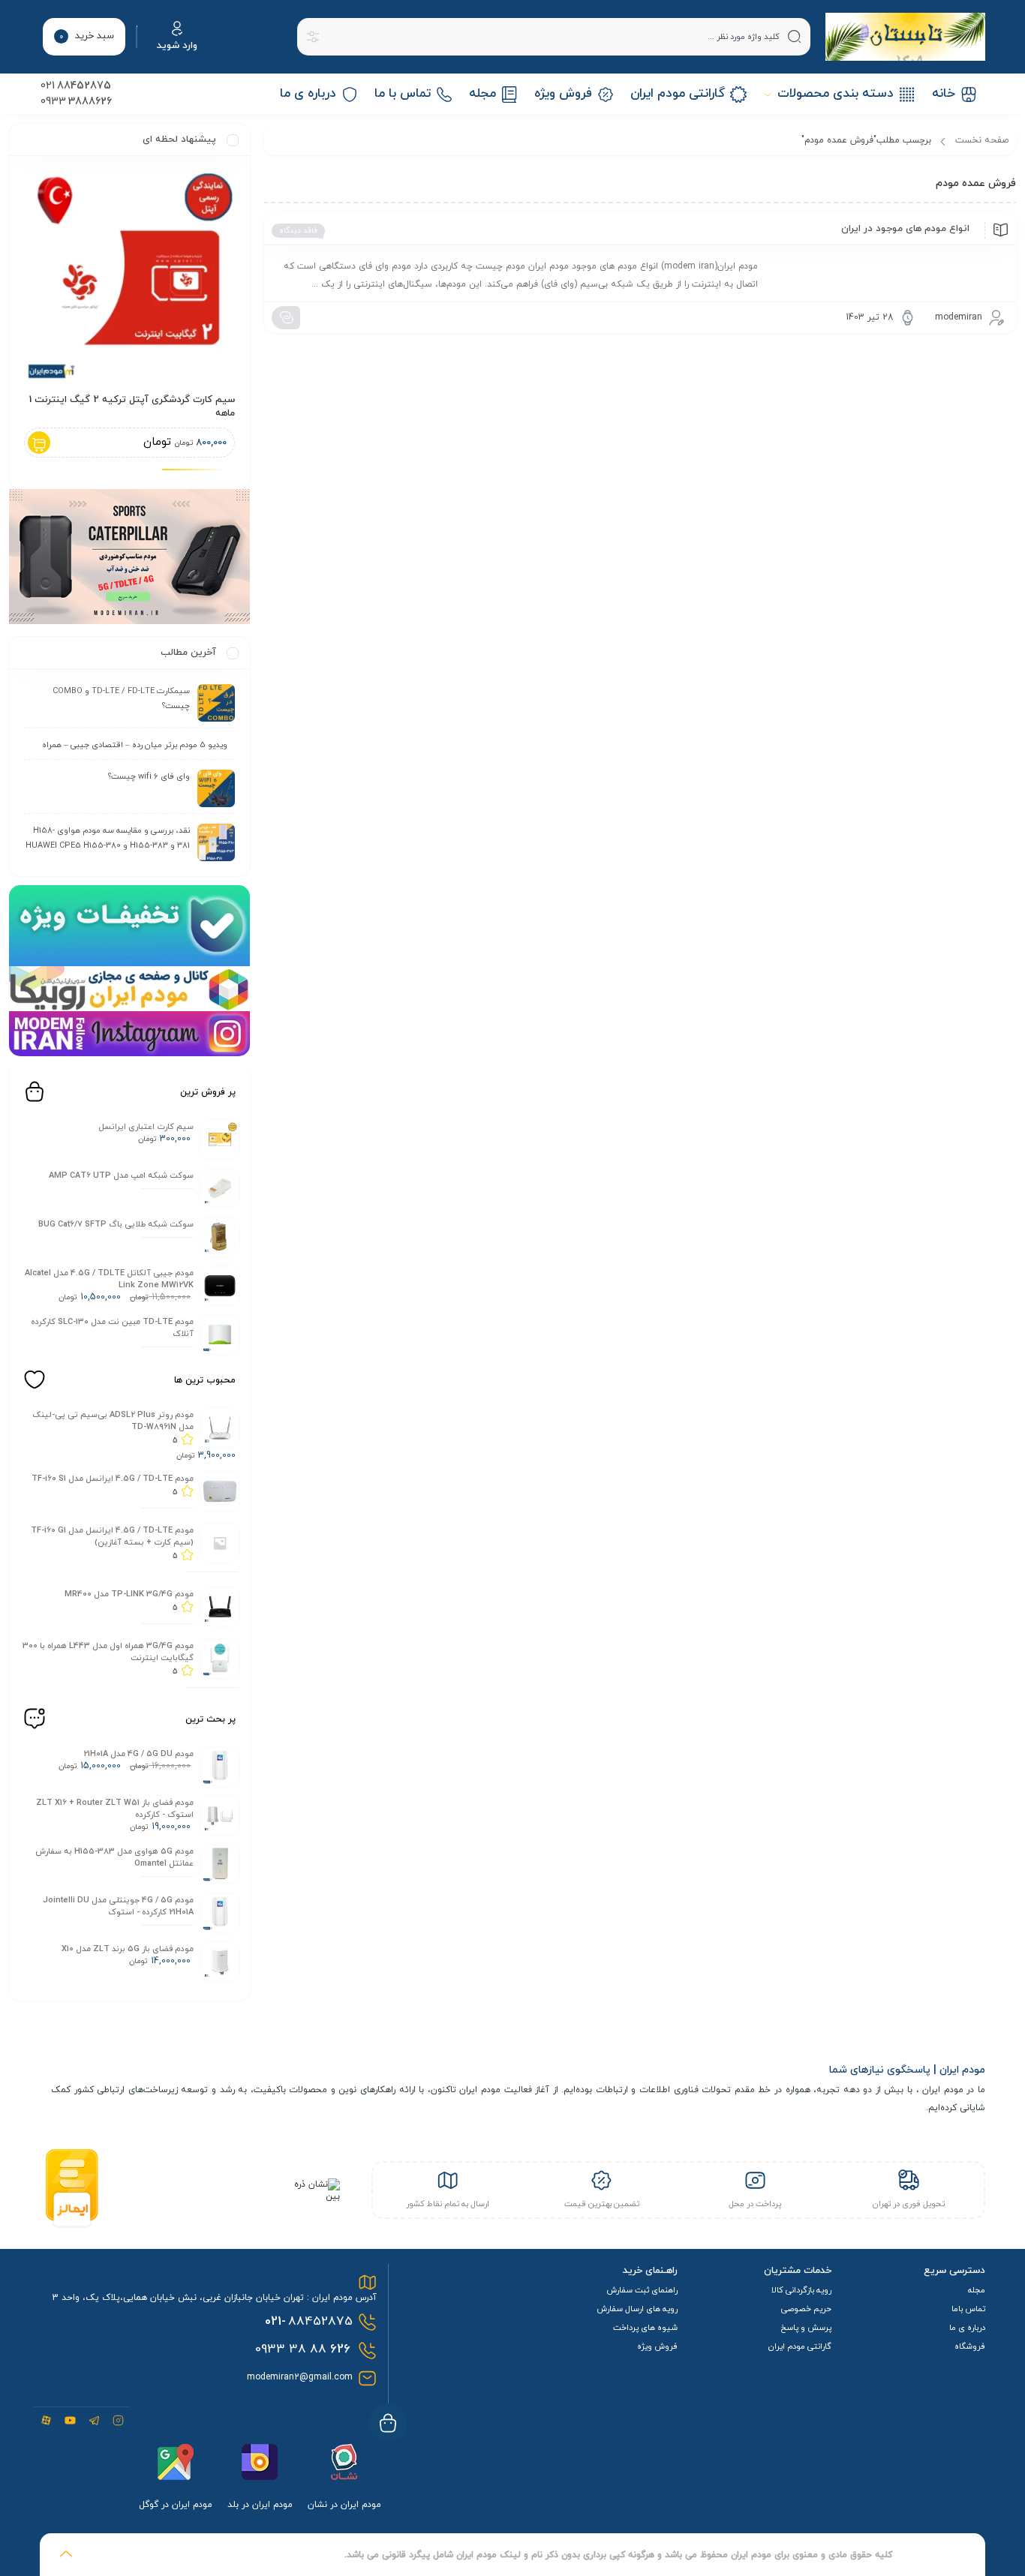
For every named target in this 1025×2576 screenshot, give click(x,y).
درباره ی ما (967, 2328)
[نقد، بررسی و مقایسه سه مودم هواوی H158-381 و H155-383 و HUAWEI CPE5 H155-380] (216, 842)
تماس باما (968, 2309)
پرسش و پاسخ (806, 2328)
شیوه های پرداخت (645, 2328)
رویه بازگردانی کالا (801, 2290)
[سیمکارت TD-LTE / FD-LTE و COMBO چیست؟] (216, 703)
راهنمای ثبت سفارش (642, 2290)
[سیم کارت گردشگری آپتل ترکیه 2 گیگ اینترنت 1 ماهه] (129, 276)
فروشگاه (970, 2346)
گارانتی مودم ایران (800, 2346)
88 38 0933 (303, 2349)
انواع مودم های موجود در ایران (905, 229)
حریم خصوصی (806, 2309)
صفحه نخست (982, 140)
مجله (977, 2290)
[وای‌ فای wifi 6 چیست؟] (216, 788)
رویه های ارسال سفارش (637, 2309)
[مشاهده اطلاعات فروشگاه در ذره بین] (312, 2196)
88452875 (309, 2322)
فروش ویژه (657, 2346)
